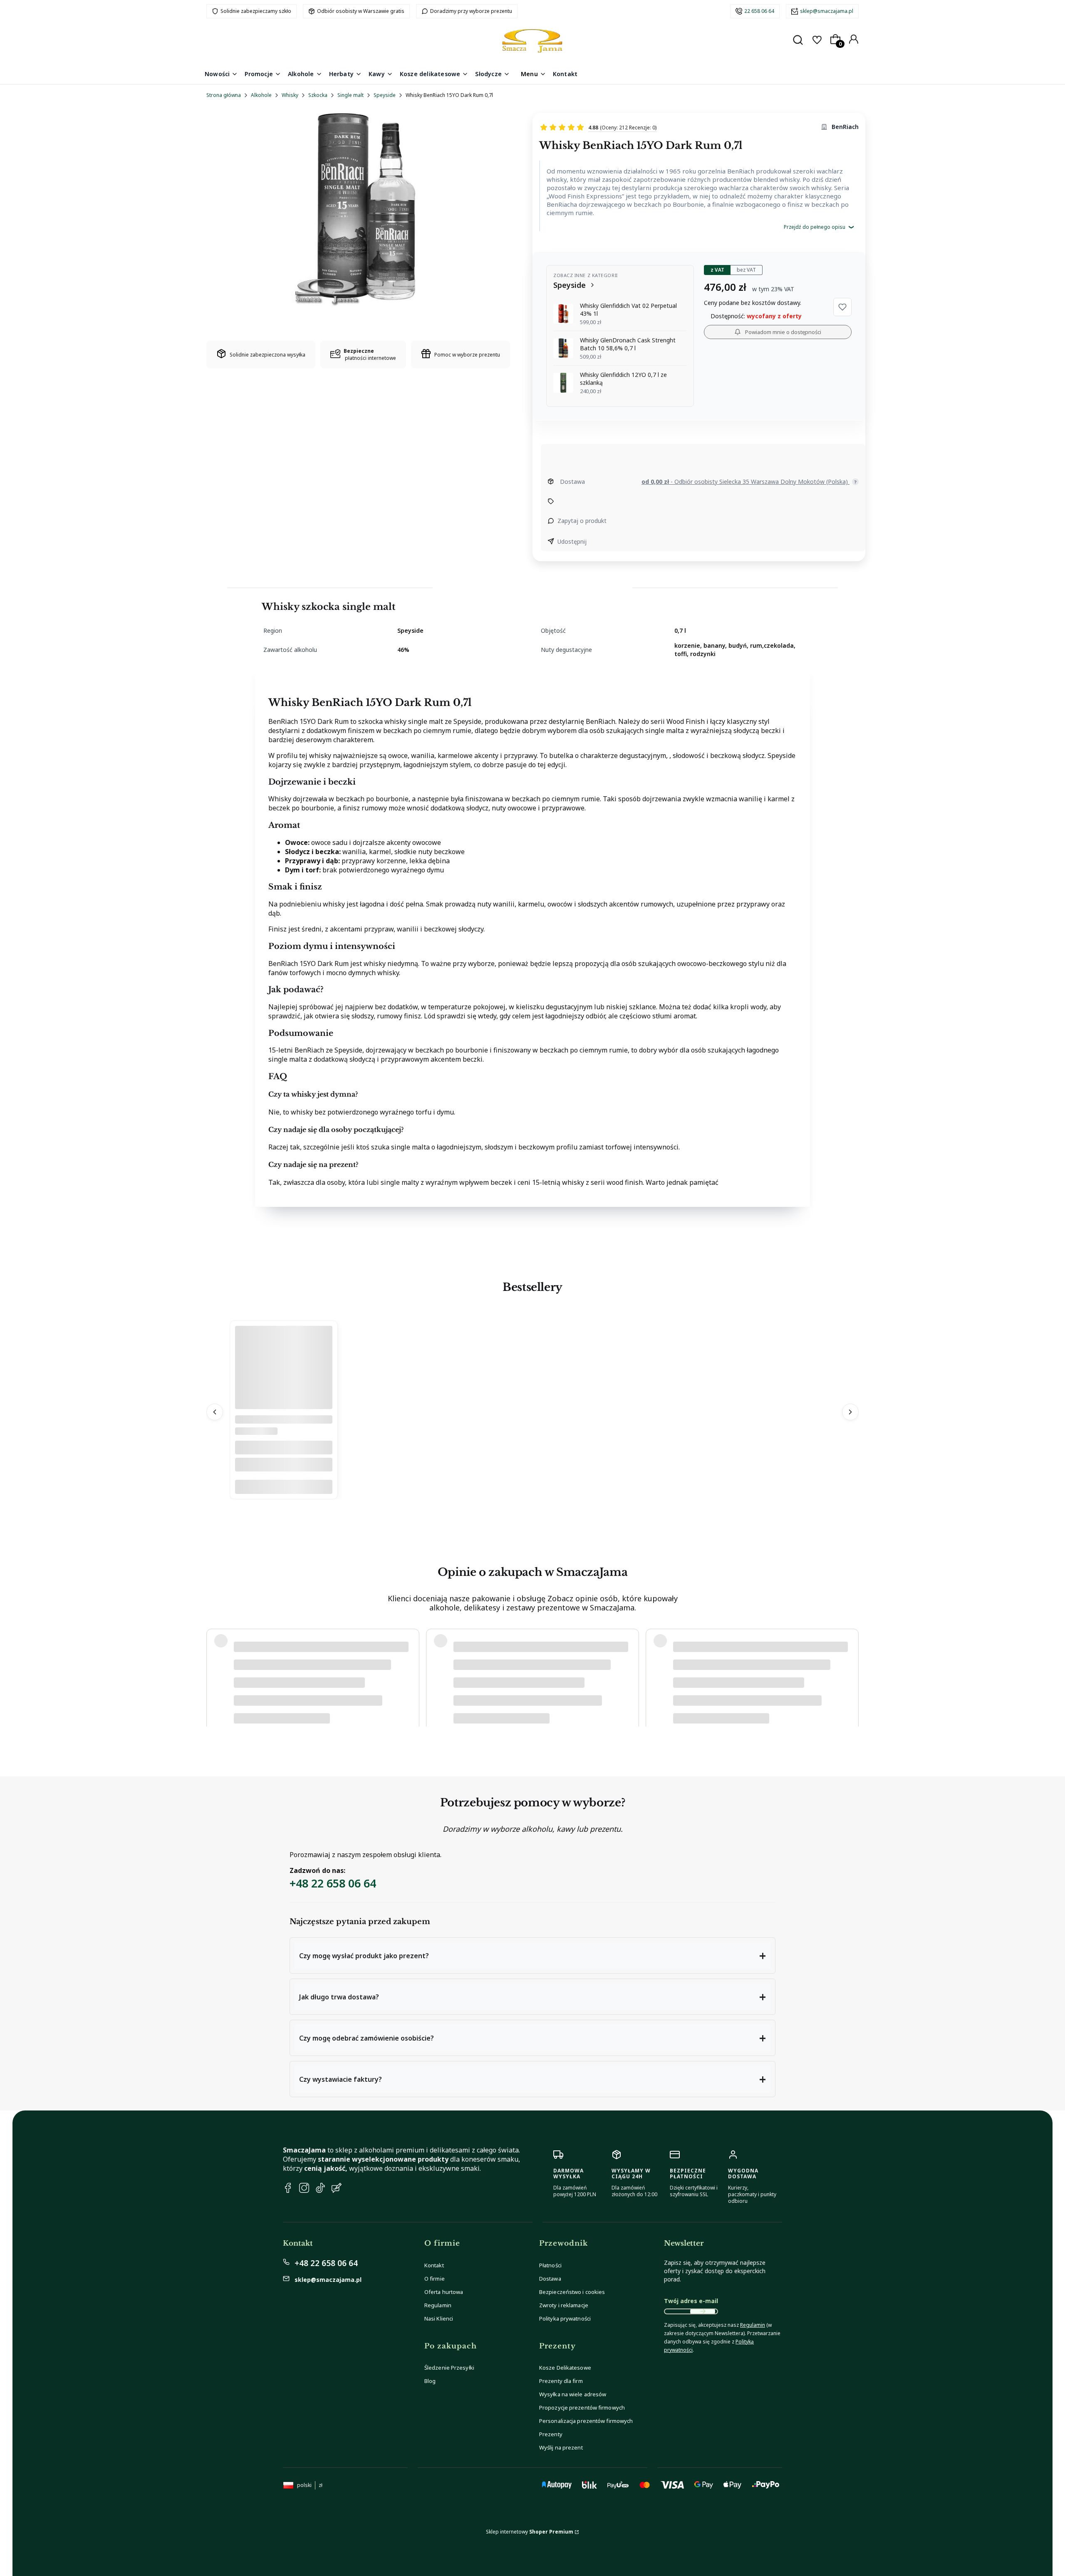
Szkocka (318, 95)
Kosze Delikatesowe (565, 2368)
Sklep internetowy (530, 2532)
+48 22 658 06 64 (333, 1883)
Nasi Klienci (439, 2318)
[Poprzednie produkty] (215, 1412)
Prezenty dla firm (561, 2381)
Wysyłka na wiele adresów (573, 2394)
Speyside (385, 95)
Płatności (550, 2265)
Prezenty (551, 2434)
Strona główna (224, 95)
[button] (842, 307)
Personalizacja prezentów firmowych (586, 2421)
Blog (430, 2381)
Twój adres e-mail (691, 2301)
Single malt (350, 95)
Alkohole (261, 95)
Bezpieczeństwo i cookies (572, 2292)
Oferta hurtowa (444, 2292)
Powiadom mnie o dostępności (783, 332)
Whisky (290, 95)
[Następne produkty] (850, 1412)
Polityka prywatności (565, 2318)
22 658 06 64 (759, 11)
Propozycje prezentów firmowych (582, 2408)
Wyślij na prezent (561, 2447)
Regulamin (438, 2305)
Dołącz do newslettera (703, 2311)
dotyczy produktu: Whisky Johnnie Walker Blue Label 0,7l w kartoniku (314, 1694)
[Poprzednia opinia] (215, 1669)
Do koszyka (284, 1487)
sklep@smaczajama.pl (827, 11)
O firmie (435, 2279)
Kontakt (434, 2265)
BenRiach (845, 127)
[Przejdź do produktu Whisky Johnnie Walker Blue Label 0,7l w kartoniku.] (284, 1407)
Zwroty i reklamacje (564, 2305)
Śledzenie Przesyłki (449, 2368)
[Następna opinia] (850, 1669)
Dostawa (550, 2279)
